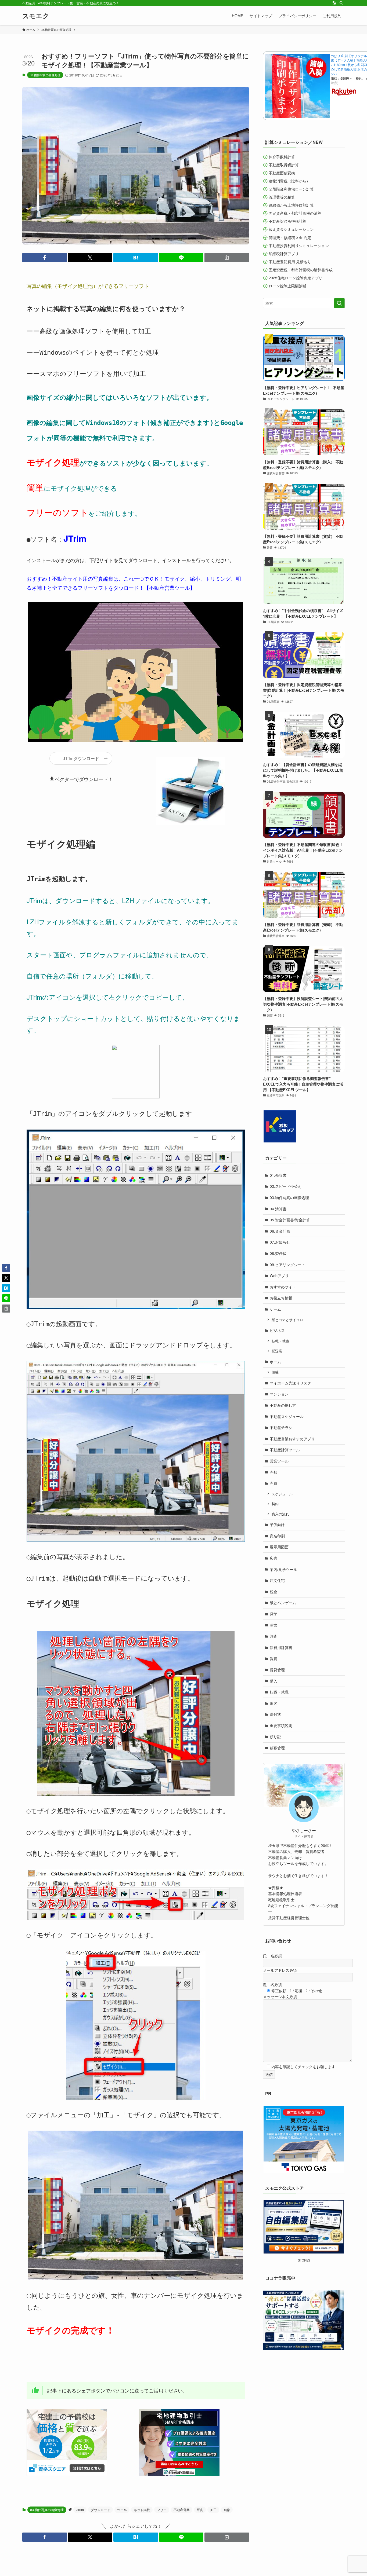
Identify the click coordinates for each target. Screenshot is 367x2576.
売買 (274, 1483)
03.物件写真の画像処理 (45, 75)
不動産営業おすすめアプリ (292, 1439)
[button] (45, 258)
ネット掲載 (142, 2510)
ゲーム (275, 1309)
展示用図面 (279, 1547)
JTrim (80, 2510)
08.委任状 (278, 1253)
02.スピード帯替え (286, 1186)
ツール (122, 2510)
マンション (279, 1394)
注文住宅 (277, 1580)
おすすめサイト (283, 1287)
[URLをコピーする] (227, 258)
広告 (274, 1558)
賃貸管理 (277, 1670)
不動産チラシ (281, 1427)
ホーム (275, 1362)
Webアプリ (279, 1276)
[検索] (341, 3)
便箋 (275, 1372)
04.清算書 (278, 1209)
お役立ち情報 (281, 1298)
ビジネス (277, 1330)
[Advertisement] (124, 2360)
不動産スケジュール (287, 1416)
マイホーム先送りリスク (290, 1383)
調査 (274, 1636)
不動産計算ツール (285, 1450)
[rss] (334, 3)
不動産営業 (182, 2510)
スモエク (36, 16)
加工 (213, 2510)
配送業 (277, 1351)
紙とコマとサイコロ (287, 1320)
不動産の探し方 (283, 1405)
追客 (274, 1703)
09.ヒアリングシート (287, 1265)
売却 (274, 1472)
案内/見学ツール (283, 1569)
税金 (274, 1592)
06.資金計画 (280, 1231)
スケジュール (282, 1494)
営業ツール (279, 1461)
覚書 (274, 1625)
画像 (227, 2510)
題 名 (272, 1984)
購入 (274, 1681)
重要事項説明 (281, 1725)
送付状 (275, 1714)
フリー (162, 2510)
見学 (274, 1614)
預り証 (275, 1736)
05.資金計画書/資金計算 (290, 1220)
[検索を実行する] (339, 303)
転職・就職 (280, 1341)
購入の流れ (280, 1514)
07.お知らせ (280, 1242)
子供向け (277, 1525)
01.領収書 (278, 1175)
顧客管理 (277, 1748)
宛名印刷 (277, 1536)
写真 (200, 2510)
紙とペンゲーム (283, 1603)
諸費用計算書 (281, 1647)
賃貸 (274, 1658)
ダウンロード (100, 2510)
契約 (275, 1504)
